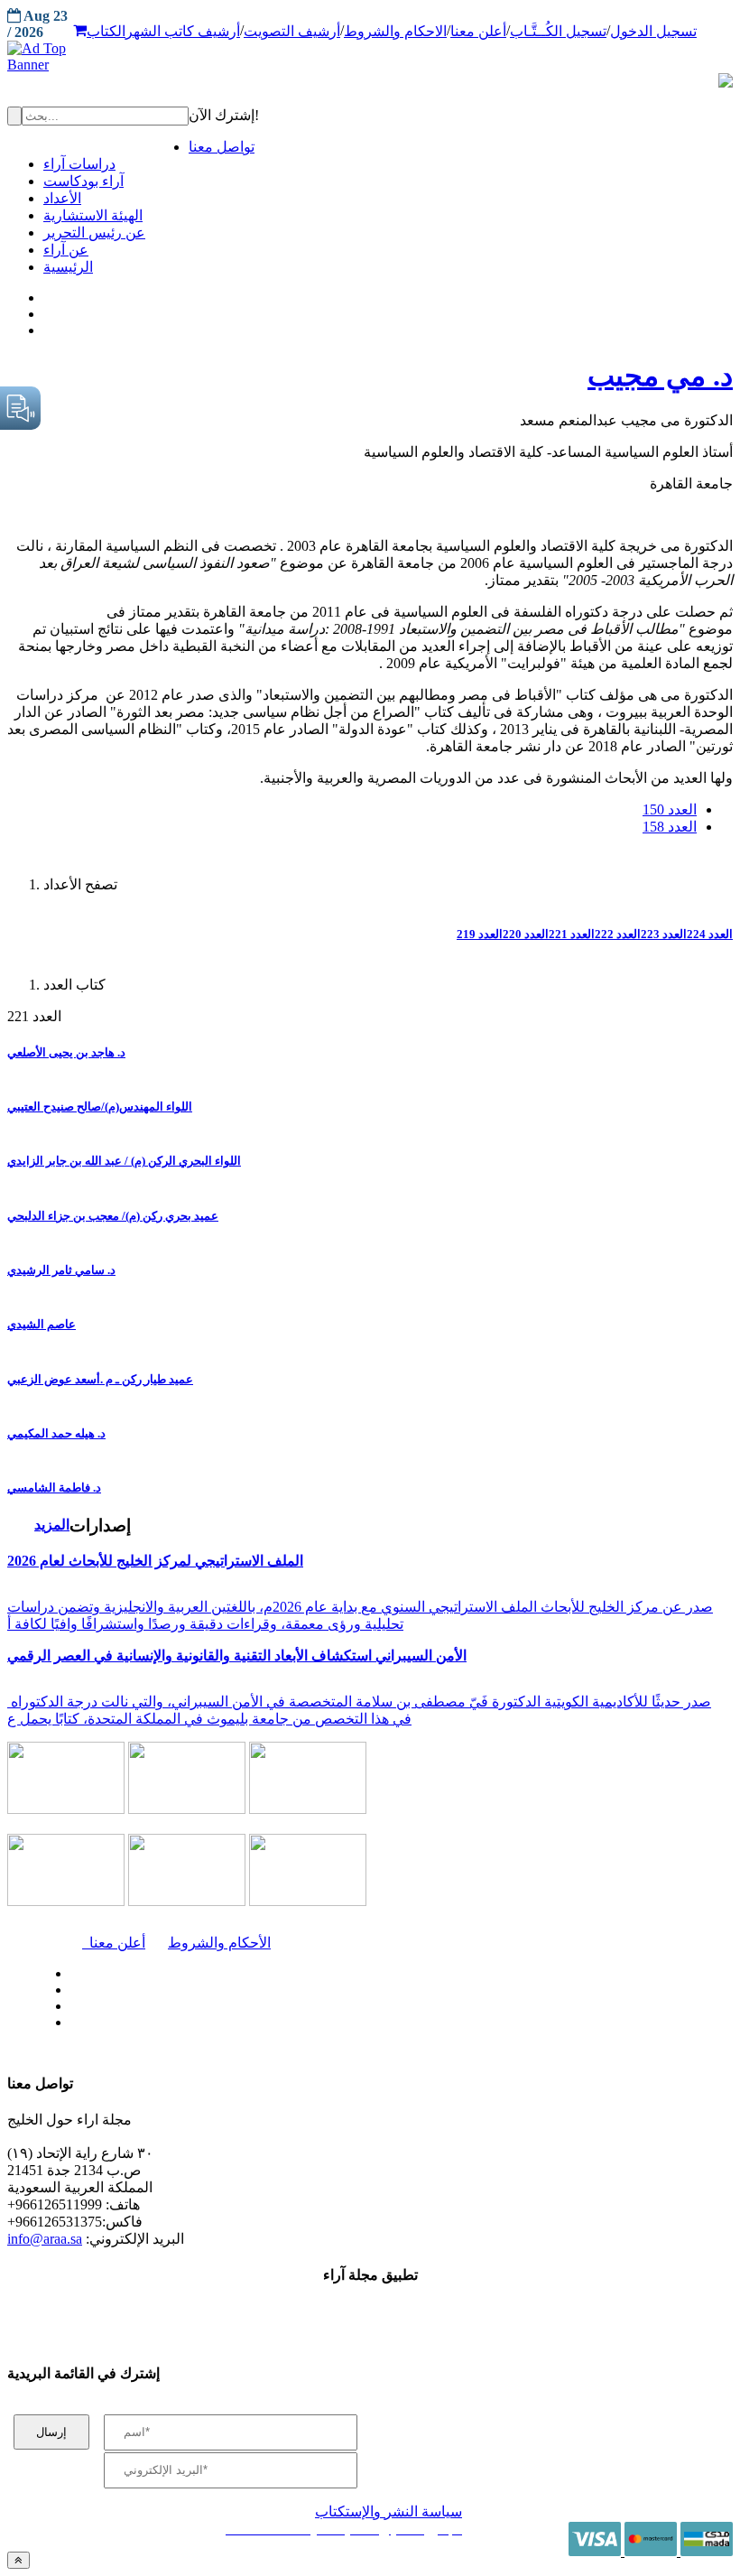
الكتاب (106, 31)
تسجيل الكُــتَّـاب (558, 31)
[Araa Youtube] (45, 326)
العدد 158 (670, 827)
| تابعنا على (223, 2023)
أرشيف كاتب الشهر (183, 31)
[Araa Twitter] (46, 310)
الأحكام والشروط (219, 1943)
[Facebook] (43, 293)
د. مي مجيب (660, 376)
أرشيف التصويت (292, 31)
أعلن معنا (478, 31)
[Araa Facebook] (68, 1969)
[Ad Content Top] (370, 57)
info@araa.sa (45, 2239)
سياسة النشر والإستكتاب (388, 2511)
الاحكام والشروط (395, 31)
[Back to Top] (18, 2560)
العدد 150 (670, 809)
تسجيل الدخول (653, 31)
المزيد (52, 1525)
